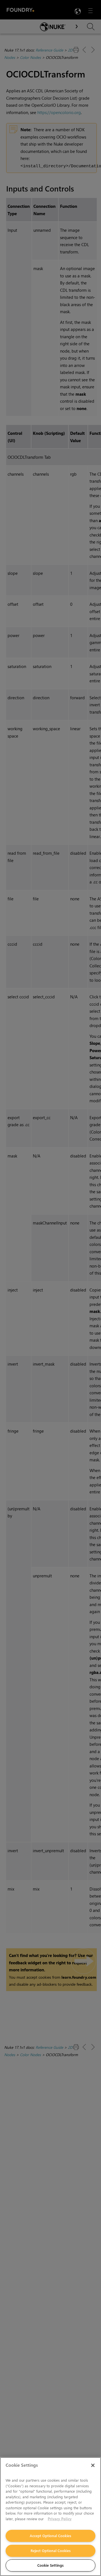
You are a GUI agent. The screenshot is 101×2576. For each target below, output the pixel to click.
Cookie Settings (50, 2565)
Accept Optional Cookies (50, 2536)
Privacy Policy (60, 2519)
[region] (50, 2517)
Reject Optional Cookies (51, 2551)
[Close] (93, 2465)
